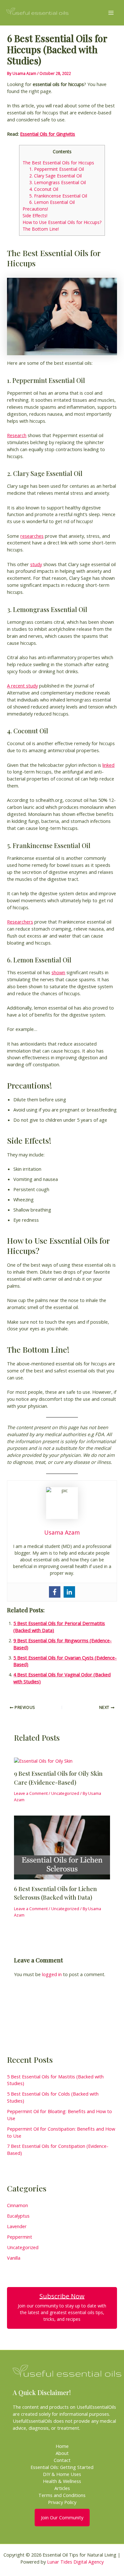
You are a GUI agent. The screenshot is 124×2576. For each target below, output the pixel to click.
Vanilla (14, 2258)
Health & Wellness (62, 2481)
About (62, 2453)
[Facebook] (55, 1592)
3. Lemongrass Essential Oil (58, 182)
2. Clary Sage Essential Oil (55, 176)
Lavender (17, 2226)
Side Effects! (35, 216)
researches (32, 536)
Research (17, 435)
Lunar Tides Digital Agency (75, 2562)
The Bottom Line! (41, 229)
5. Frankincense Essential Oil (58, 196)
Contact (62, 2460)
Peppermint (20, 2237)
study (36, 564)
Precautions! (35, 209)
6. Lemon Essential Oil (52, 202)
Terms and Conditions (62, 2495)
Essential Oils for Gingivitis (48, 134)
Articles (62, 2488)
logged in (52, 1974)
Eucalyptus (18, 2216)
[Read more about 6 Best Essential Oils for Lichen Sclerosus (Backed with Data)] (62, 1847)
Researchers (20, 922)
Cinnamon (17, 2205)
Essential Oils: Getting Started (62, 2467)
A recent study (22, 686)
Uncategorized (65, 1793)
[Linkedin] (69, 1592)
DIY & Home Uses (62, 2474)
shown (58, 972)
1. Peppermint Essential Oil (57, 169)
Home (62, 2446)
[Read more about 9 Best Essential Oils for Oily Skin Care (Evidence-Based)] (43, 1760)
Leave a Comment (31, 1793)
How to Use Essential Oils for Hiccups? (62, 222)
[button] (62, 2518)
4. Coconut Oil (44, 189)
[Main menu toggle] (111, 13)
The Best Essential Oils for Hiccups (58, 163)
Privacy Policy (62, 2502)
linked (108, 765)
